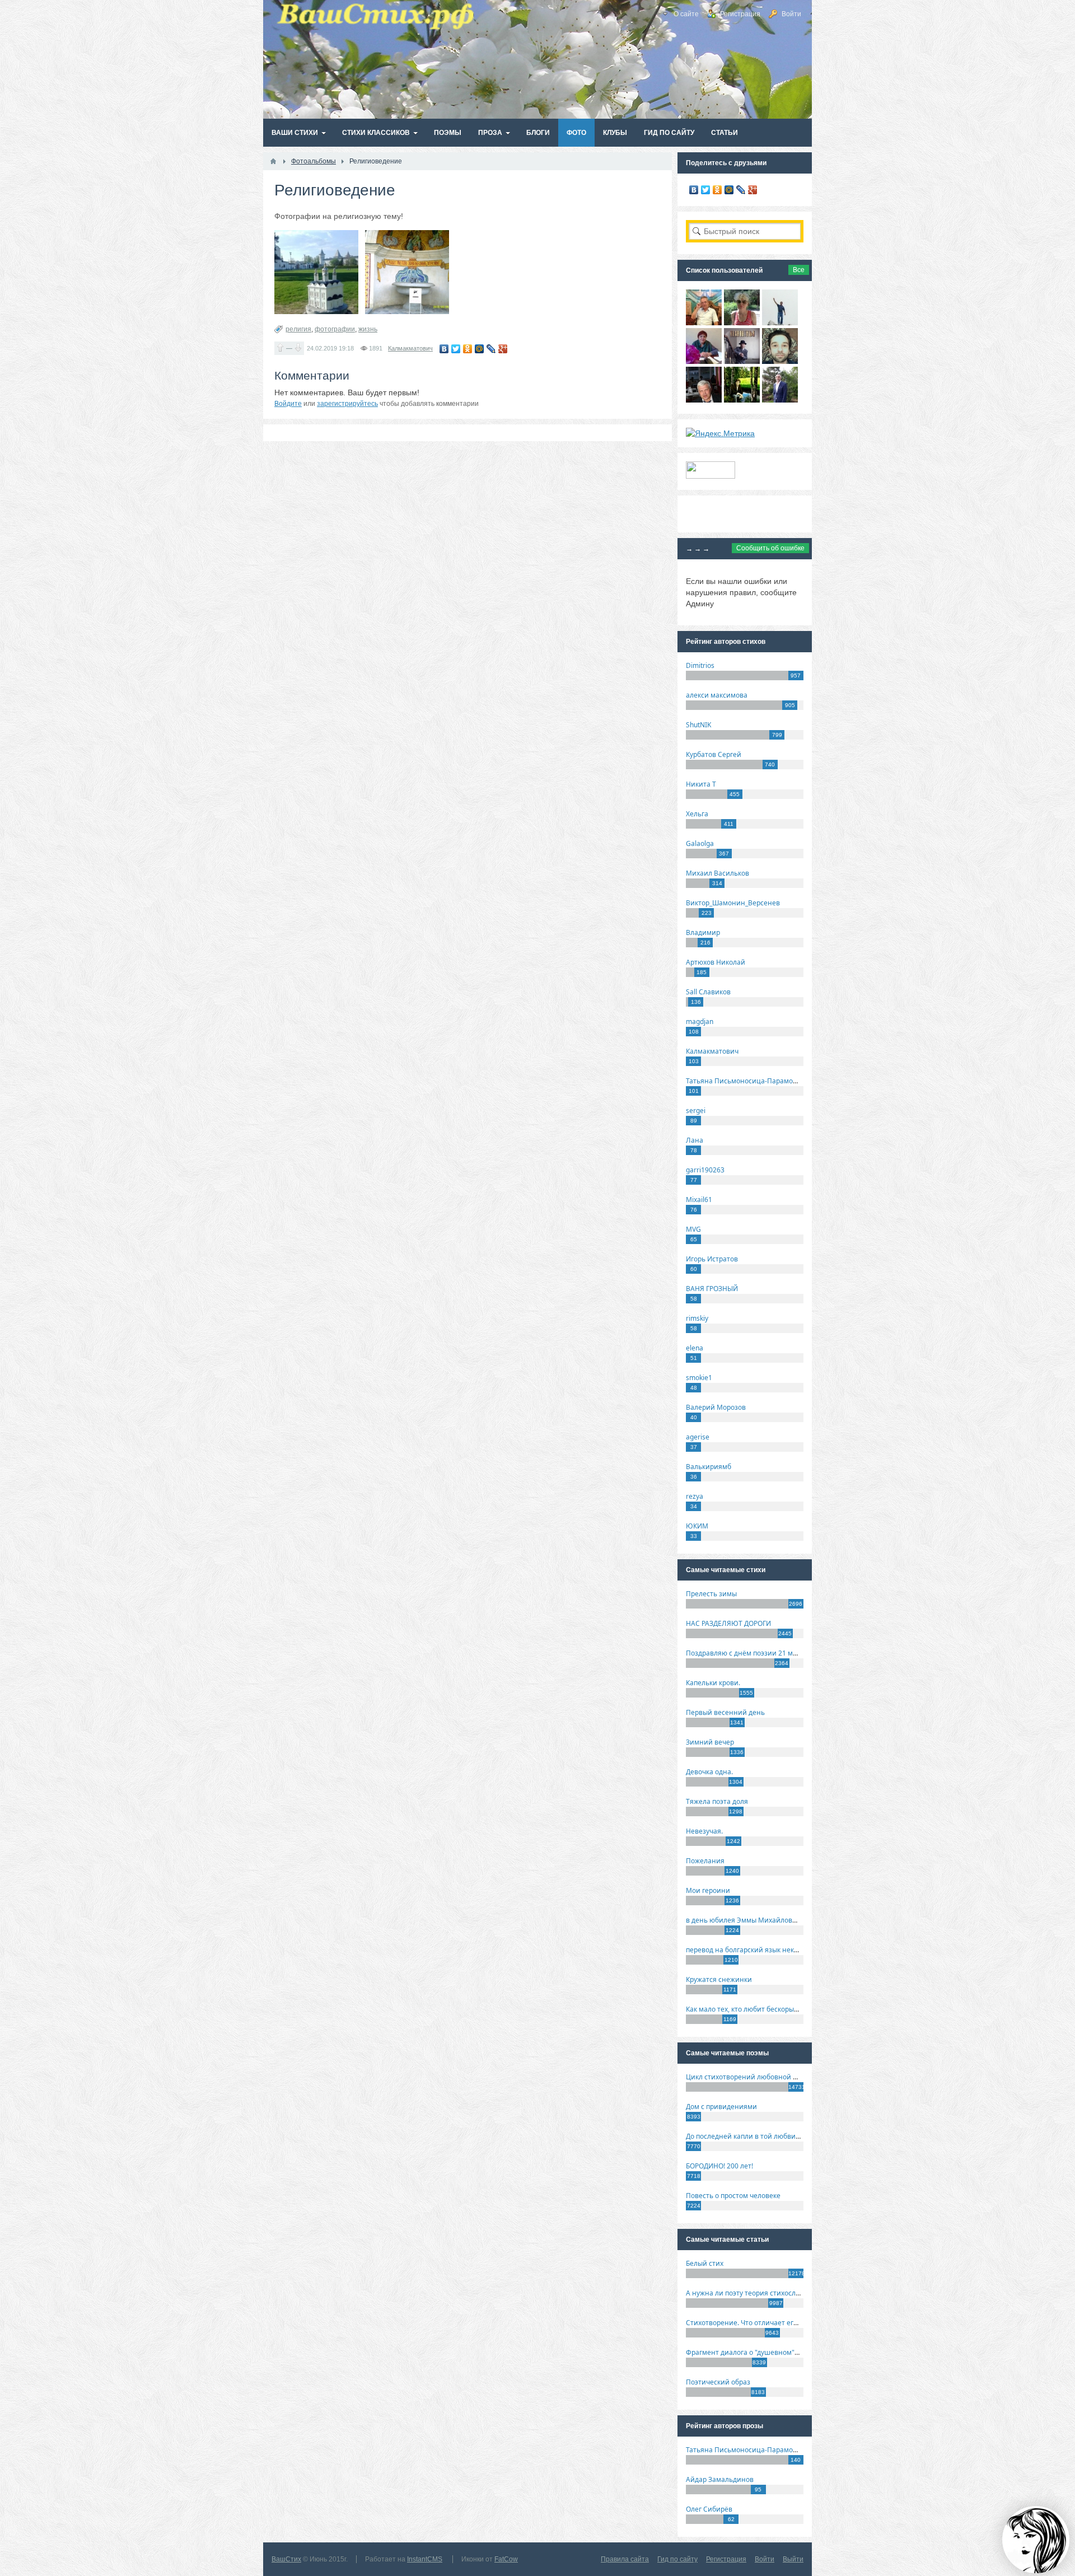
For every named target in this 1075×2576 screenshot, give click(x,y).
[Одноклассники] (468, 349)
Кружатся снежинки (719, 1979)
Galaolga (700, 843)
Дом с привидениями (721, 2107)
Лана (695, 1140)
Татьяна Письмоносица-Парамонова (747, 1081)
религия (298, 329)
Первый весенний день (725, 1712)
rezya (695, 1496)
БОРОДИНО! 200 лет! (719, 2166)
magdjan (700, 1021)
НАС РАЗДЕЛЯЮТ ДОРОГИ (728, 1623)
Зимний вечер (710, 1742)
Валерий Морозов (716, 1407)
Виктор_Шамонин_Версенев (733, 903)
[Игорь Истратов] (704, 322)
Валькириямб (709, 1467)
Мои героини (708, 1890)
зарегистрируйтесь (347, 404)
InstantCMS (425, 2559)
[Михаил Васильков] (780, 322)
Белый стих (705, 2263)
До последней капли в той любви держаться (759, 2136)
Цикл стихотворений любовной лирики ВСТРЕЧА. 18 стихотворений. (800, 2077)
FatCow (506, 2559)
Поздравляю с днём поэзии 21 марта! (748, 1653)
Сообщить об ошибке (770, 548)
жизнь (368, 329)
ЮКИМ (697, 1526)
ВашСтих (286, 2559)
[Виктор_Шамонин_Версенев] (742, 400)
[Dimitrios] (780, 361)
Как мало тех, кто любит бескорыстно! (748, 2009)
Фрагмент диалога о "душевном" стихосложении (767, 2352)
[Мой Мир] (480, 349)
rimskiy (697, 1318)
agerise (698, 1437)
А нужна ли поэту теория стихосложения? (755, 2293)
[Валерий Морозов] (704, 400)
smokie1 (699, 1378)
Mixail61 (699, 1200)
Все (799, 270)
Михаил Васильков (718, 873)
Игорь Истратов (712, 1259)
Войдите (288, 404)
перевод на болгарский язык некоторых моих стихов (773, 1950)
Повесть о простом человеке (733, 2196)
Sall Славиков (708, 992)
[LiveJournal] (491, 349)
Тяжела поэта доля (717, 1801)
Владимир (703, 932)
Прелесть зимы (711, 1594)
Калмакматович (410, 348)
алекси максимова (717, 695)
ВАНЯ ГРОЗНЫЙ (712, 1289)
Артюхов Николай (716, 962)
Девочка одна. (709, 1772)
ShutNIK (698, 725)
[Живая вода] (407, 272)
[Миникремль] (316, 272)
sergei (696, 1111)
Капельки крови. (713, 1683)
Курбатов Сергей (714, 754)
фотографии (335, 329)
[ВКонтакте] (444, 349)
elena (695, 1348)
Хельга (697, 814)
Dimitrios (700, 665)
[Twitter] (456, 349)
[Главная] (273, 161)
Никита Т (701, 784)
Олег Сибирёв (709, 2509)
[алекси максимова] (742, 322)
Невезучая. (704, 1831)
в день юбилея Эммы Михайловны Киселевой (763, 1920)
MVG (693, 1229)
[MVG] (780, 400)
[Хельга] (704, 361)
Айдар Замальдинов (720, 2479)
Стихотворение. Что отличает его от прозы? (758, 2323)
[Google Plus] (503, 349)
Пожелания (705, 1861)
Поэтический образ (718, 2382)
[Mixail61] (742, 361)
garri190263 (705, 1170)
